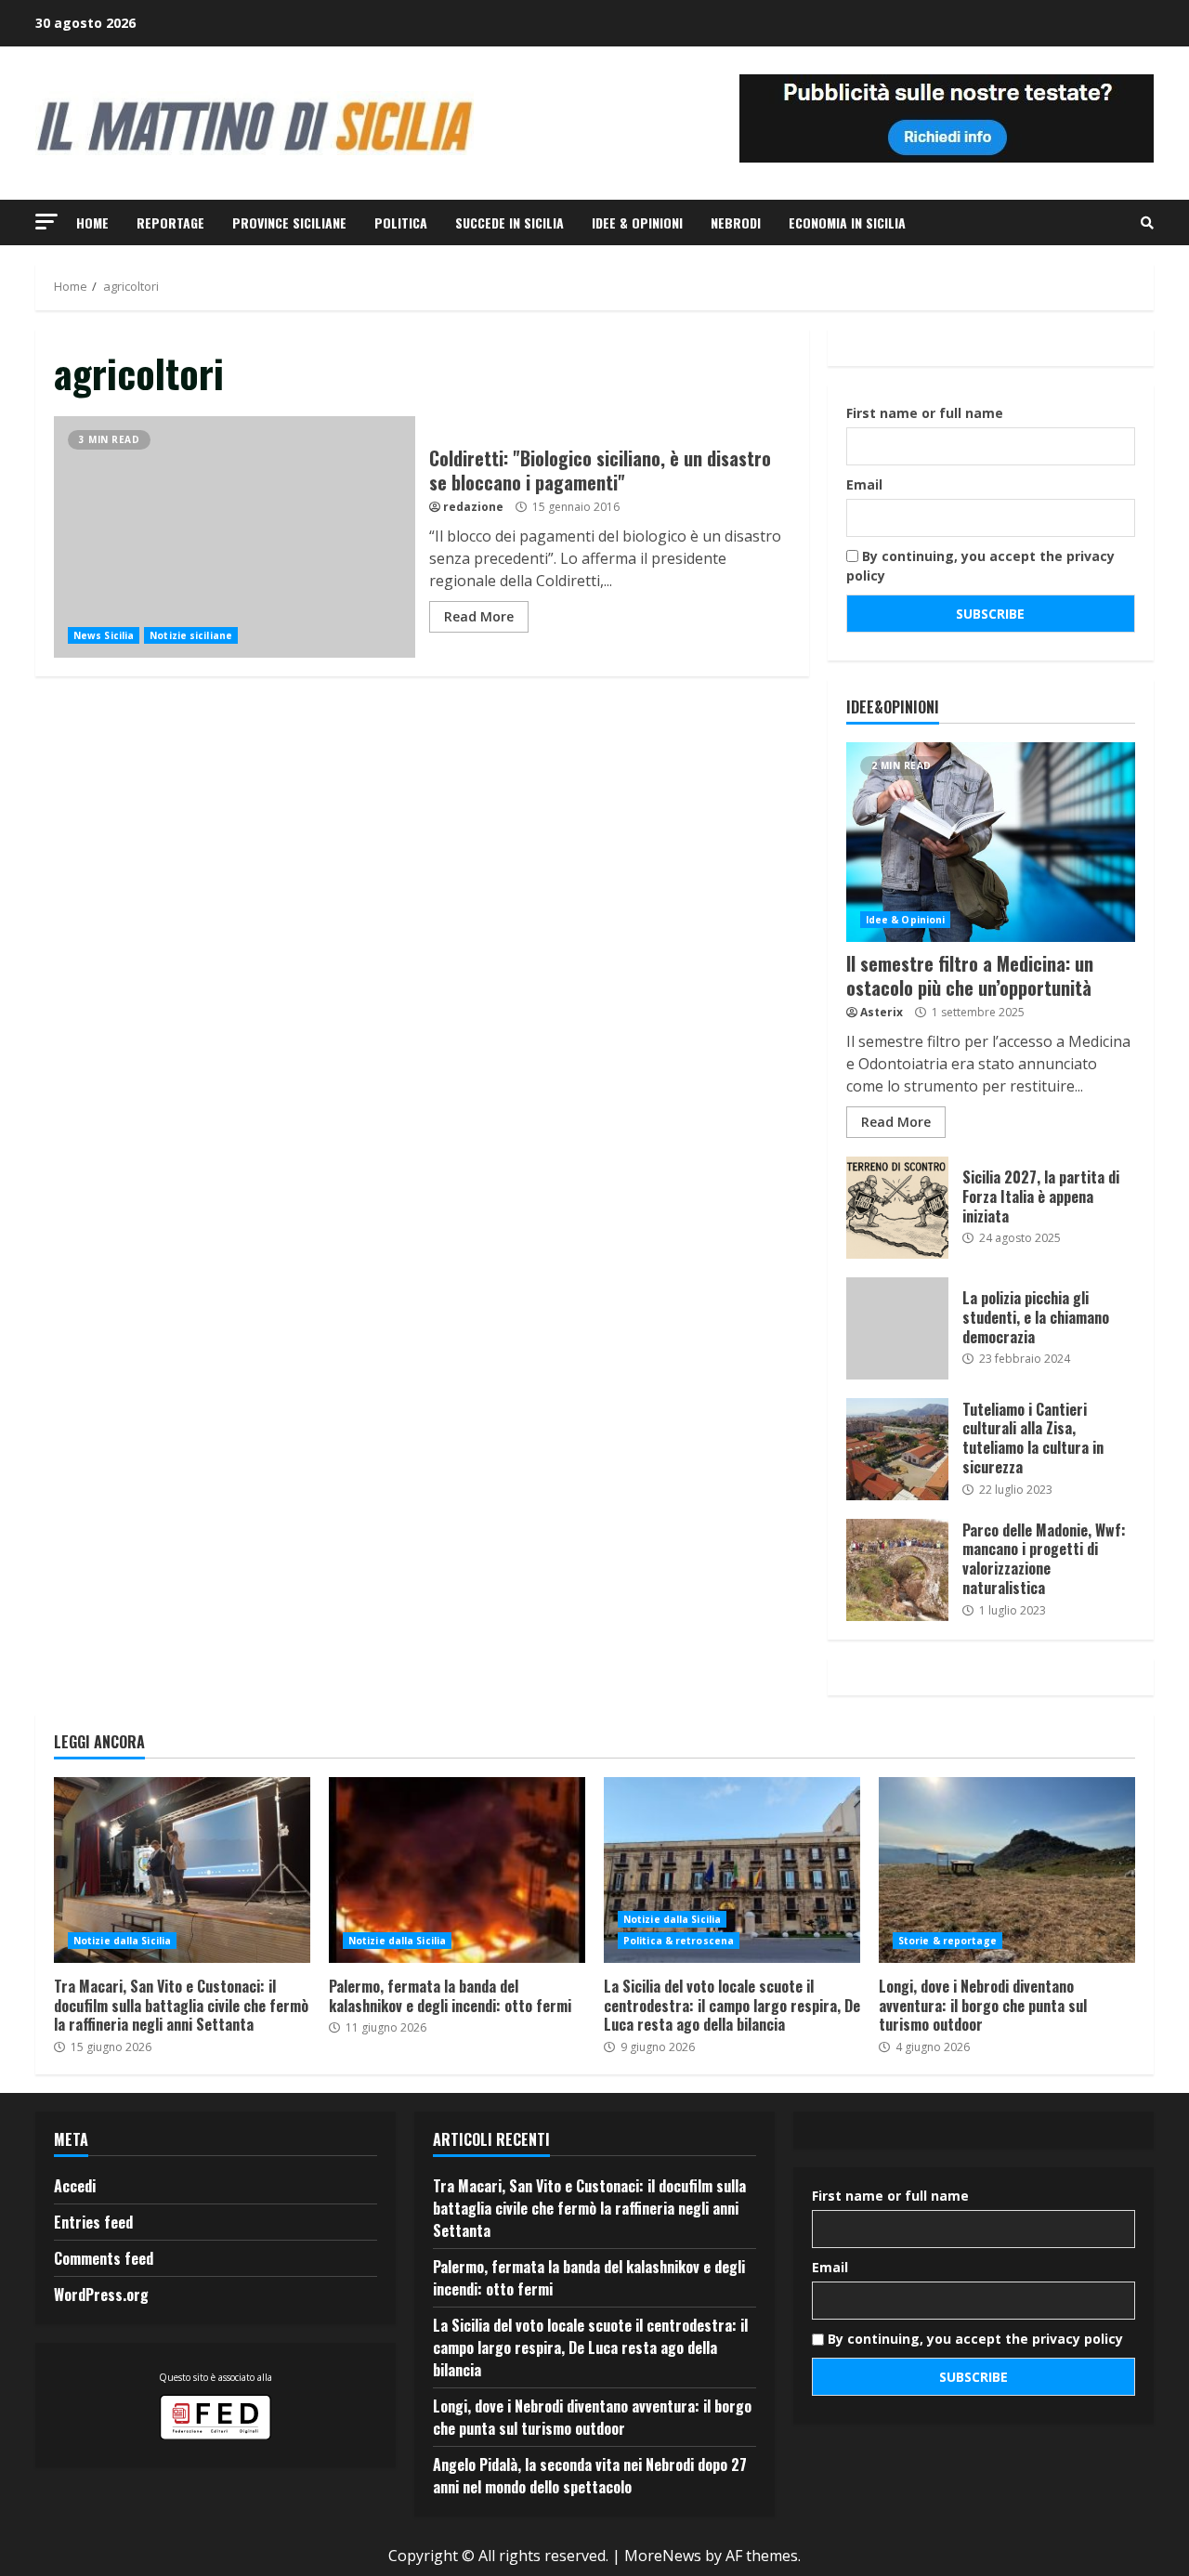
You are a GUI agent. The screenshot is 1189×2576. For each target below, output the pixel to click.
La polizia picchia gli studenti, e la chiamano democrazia (897, 1328)
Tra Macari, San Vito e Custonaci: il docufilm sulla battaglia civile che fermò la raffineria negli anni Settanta (182, 1870)
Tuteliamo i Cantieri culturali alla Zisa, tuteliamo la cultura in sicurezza (897, 1449)
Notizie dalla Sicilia (122, 1941)
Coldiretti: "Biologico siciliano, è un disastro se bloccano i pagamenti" (235, 537)
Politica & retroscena (679, 1941)
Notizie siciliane (191, 635)
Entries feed (93, 2222)
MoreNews (663, 2556)
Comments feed (104, 2258)
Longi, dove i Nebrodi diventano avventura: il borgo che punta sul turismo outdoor (1007, 1870)
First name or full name (925, 413)
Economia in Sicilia (847, 222)
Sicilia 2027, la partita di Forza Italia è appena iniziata (897, 1208)
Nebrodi (736, 222)
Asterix (882, 1012)
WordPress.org (101, 2295)
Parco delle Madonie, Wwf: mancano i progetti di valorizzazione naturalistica (897, 1570)
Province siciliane (289, 222)
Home (92, 222)
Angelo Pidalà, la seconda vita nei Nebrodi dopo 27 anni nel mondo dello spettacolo (590, 2476)
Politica (401, 222)
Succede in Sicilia (510, 222)
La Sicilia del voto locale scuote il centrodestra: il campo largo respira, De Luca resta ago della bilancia (732, 1870)
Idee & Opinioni (637, 222)
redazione (473, 507)
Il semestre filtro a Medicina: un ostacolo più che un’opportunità (991, 842)
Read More (479, 616)
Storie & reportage (947, 1941)
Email (864, 484)
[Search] (1147, 223)
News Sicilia (104, 635)
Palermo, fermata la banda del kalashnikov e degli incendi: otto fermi (457, 1870)
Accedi (75, 2186)
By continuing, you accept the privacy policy (980, 566)
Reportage (170, 222)
